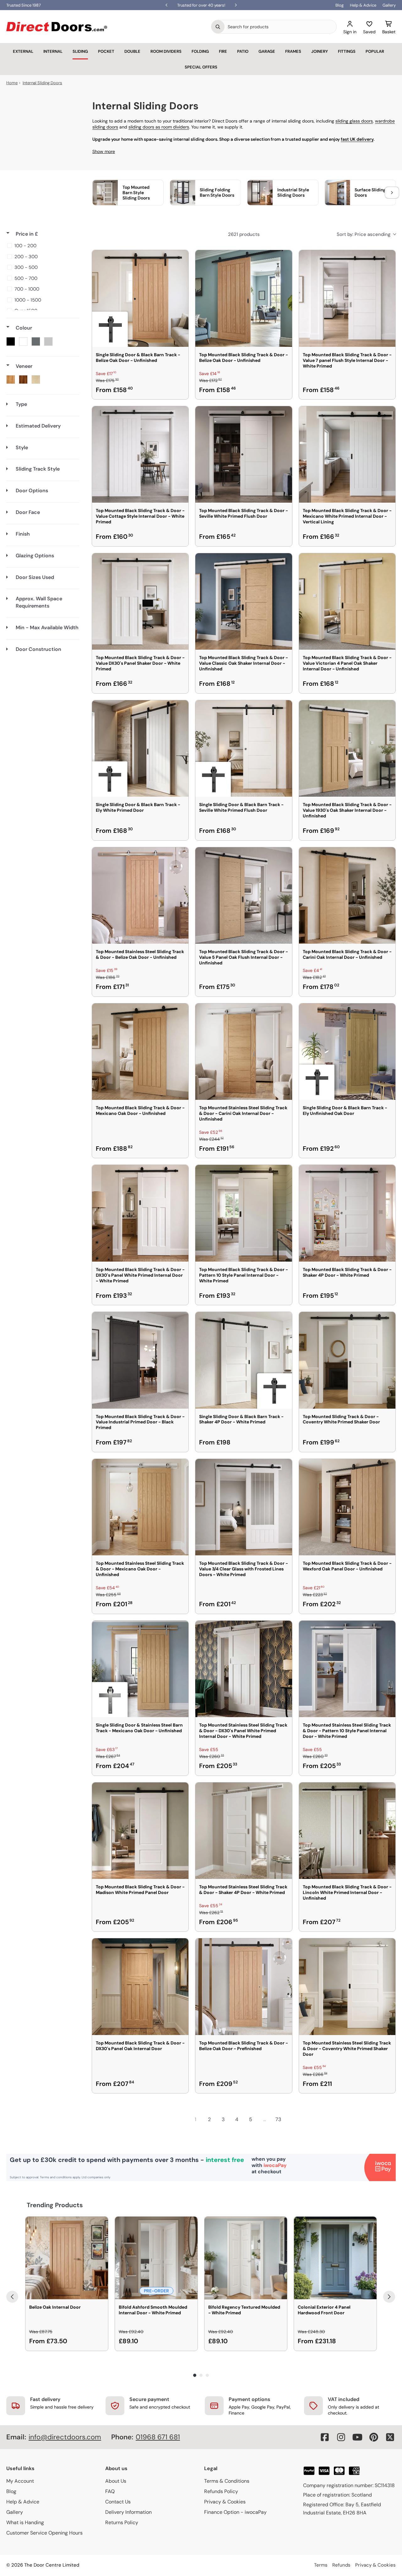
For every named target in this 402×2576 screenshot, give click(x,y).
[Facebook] (325, 2437)
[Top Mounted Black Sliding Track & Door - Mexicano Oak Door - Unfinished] (140, 1052)
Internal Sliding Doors (42, 83)
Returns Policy (122, 2522)
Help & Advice (363, 5)
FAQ (110, 2491)
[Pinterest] (374, 2437)
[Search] (218, 27)
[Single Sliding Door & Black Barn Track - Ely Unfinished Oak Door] (347, 1052)
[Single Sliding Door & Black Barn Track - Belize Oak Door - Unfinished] (140, 298)
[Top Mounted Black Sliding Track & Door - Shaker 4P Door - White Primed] (347, 1213)
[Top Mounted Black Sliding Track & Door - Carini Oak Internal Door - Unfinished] (347, 895)
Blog (340, 5)
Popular (375, 51)
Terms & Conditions (227, 2481)
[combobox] (280, 27)
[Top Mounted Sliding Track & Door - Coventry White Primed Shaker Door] (347, 1360)
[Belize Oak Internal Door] (67, 2258)
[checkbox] (42, 246)
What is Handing (25, 2522)
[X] (390, 2437)
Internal (53, 51)
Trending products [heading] (55, 2205)
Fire (223, 51)
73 (278, 2119)
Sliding (80, 51)
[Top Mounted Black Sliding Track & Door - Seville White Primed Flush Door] (244, 454)
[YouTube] (357, 2437)
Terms (321, 2565)
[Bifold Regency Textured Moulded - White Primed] (246, 2258)
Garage (267, 51)
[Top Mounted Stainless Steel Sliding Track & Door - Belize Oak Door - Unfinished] (140, 895)
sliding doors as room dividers (159, 127)
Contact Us (118, 2502)
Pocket (106, 51)
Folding (200, 51)
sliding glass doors (354, 121)
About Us (116, 2481)
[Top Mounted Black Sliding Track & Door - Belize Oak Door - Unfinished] (244, 298)
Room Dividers (166, 51)
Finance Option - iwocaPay (235, 2512)
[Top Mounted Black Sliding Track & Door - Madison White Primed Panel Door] (140, 1831)
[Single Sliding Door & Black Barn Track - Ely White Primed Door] (140, 748)
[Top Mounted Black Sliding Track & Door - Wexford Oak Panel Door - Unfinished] (347, 1507)
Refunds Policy (221, 2491)
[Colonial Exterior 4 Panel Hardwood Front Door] (335, 2258)
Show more (104, 151)
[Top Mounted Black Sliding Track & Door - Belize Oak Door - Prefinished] (244, 1987)
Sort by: (364, 234)
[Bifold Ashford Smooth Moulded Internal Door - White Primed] (156, 2258)
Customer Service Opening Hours (44, 2533)
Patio (243, 51)
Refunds (341, 2565)
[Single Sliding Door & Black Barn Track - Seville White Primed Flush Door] (244, 748)
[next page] (292, 2119)
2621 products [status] (244, 234)
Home (12, 83)
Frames (293, 51)
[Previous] (12, 2297)
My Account (20, 2481)
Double (132, 51)
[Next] (389, 2297)
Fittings (347, 51)
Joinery (320, 51)
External (23, 51)
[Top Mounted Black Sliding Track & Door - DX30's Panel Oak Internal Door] (140, 1987)
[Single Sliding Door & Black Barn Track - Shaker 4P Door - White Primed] (244, 1360)
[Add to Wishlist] (180, 259)
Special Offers (201, 67)
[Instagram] (341, 2437)
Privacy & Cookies (225, 2502)
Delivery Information (128, 2512)
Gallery (389, 5)
